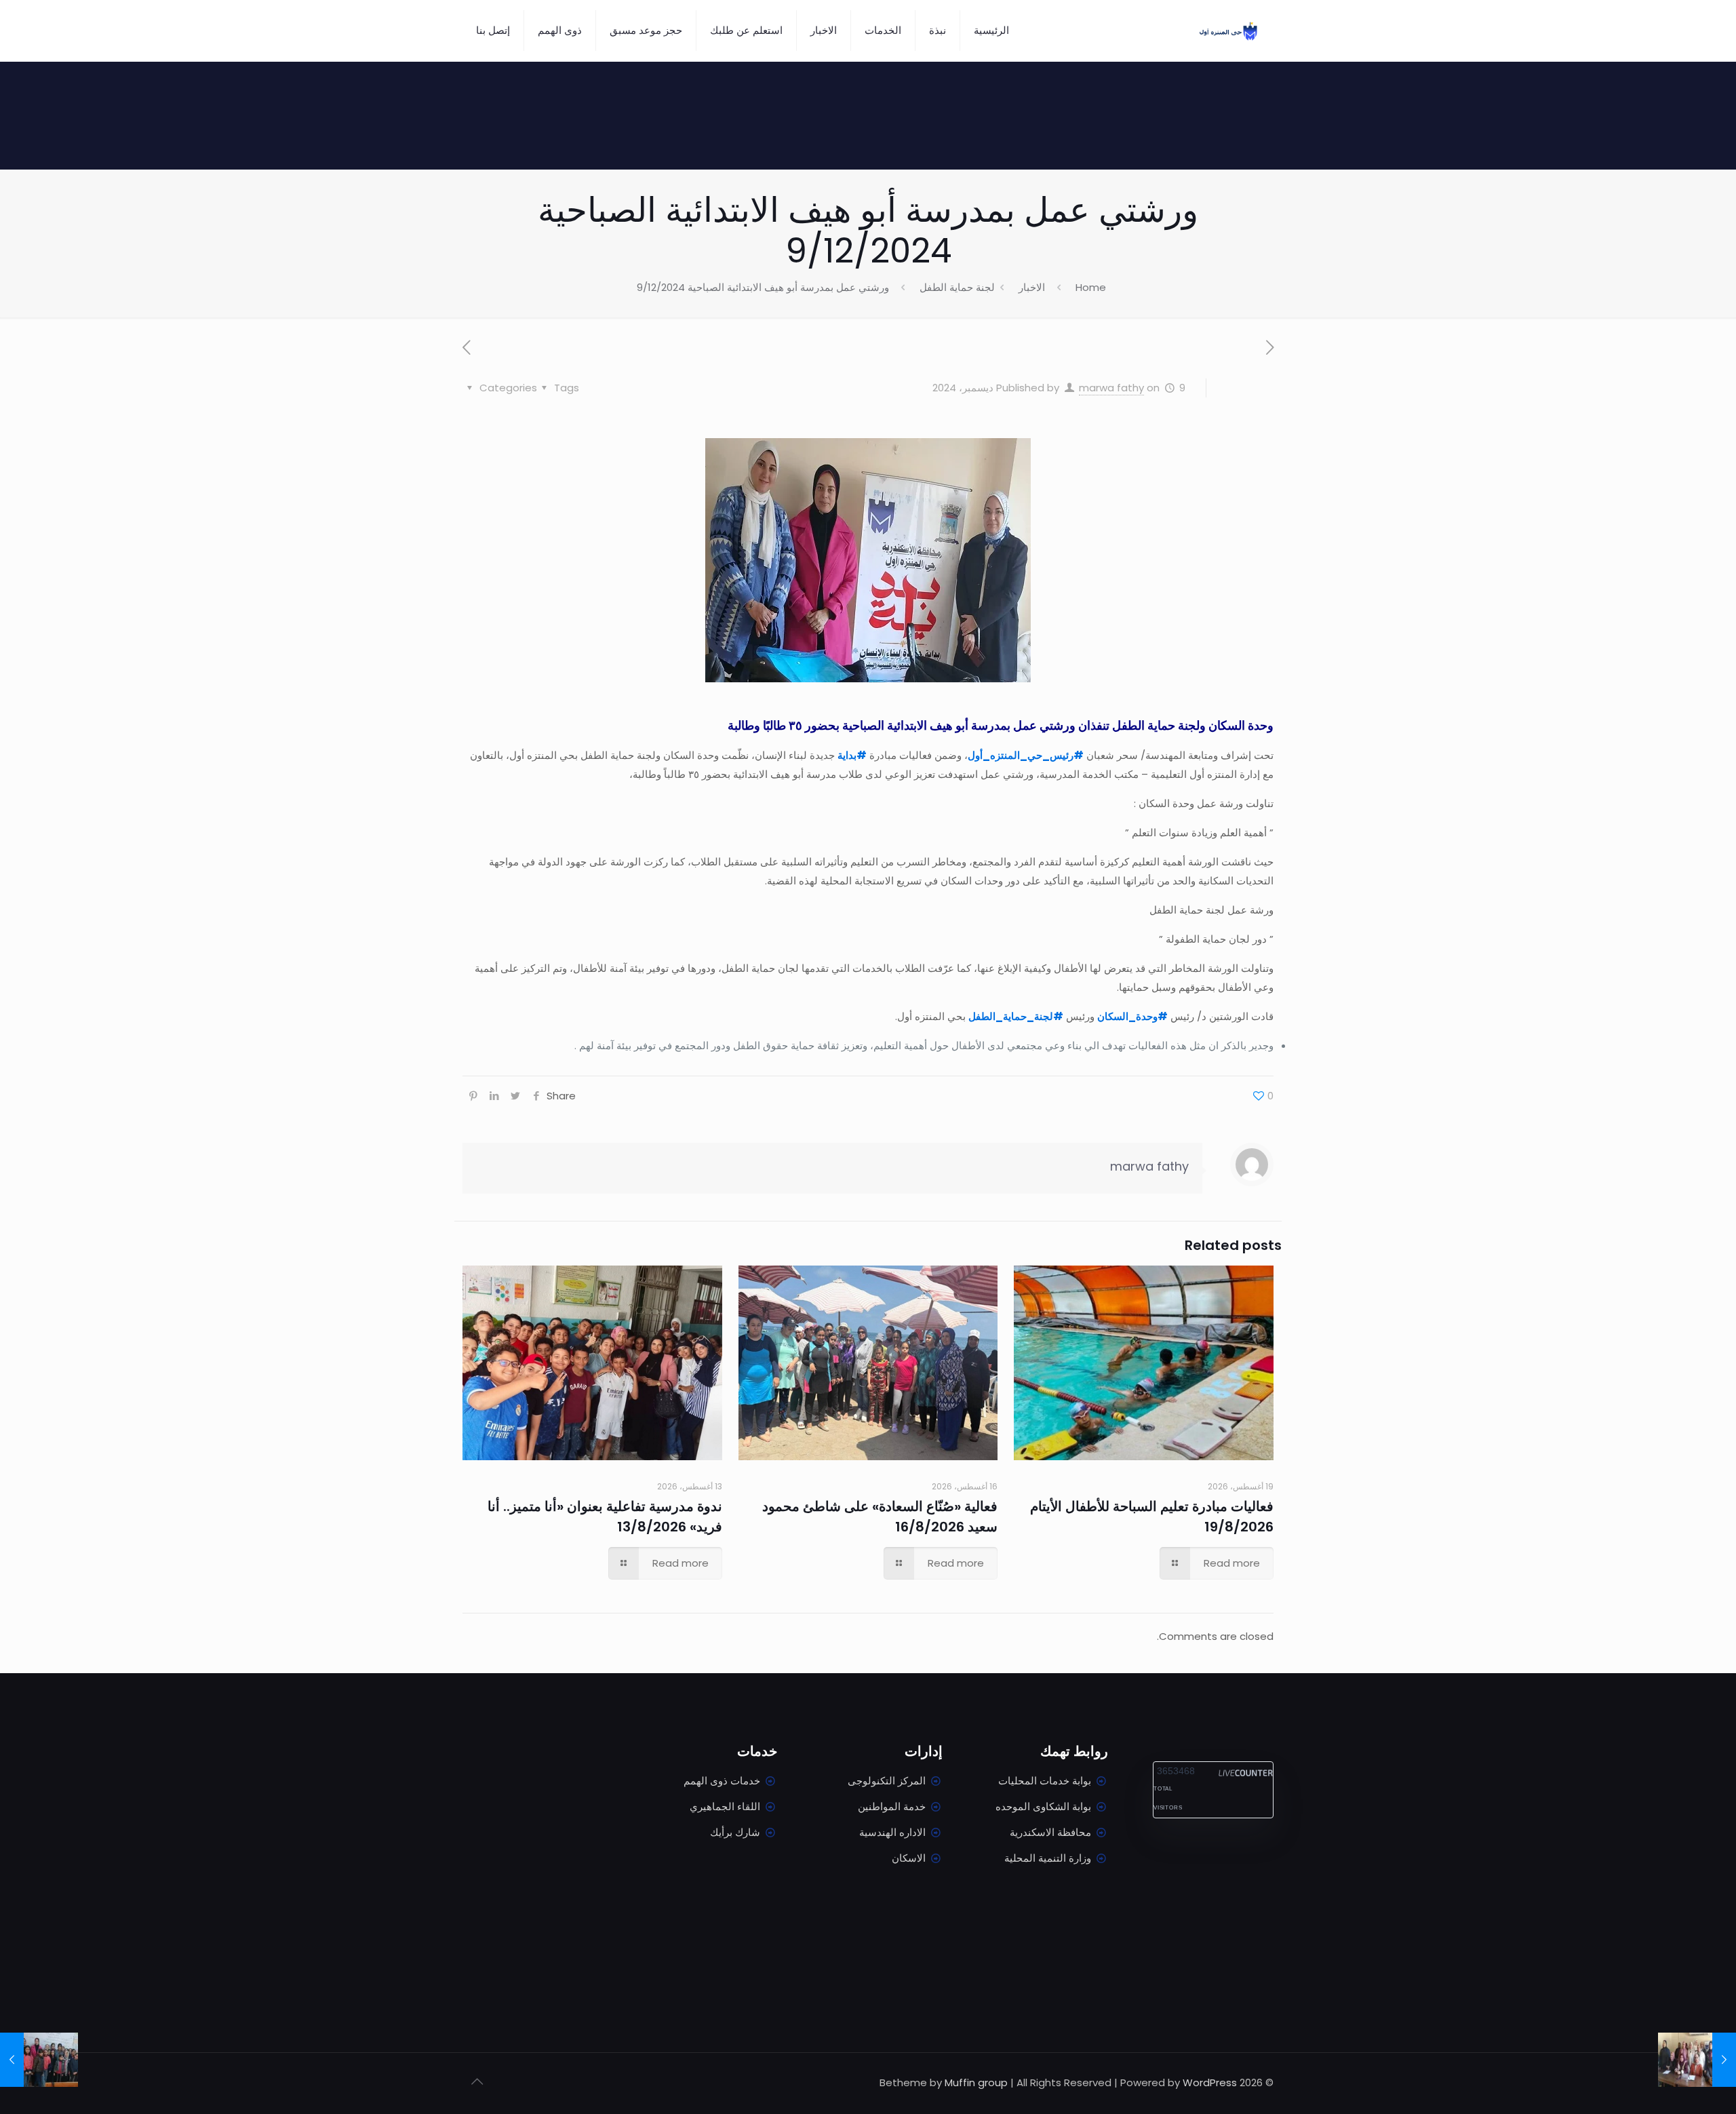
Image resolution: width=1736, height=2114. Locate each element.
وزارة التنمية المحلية (1048, 1858)
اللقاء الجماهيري (725, 1806)
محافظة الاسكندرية (1050, 1832)
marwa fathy (1111, 388)
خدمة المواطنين (892, 1806)
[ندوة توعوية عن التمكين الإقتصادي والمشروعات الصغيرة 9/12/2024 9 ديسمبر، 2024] (39, 2060)
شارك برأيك (735, 1832)
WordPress (1210, 2082)
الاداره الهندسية (892, 1832)
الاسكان (909, 1858)
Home (1091, 287)
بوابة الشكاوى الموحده (1043, 1806)
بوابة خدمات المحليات (1045, 1781)
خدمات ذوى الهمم (722, 1781)
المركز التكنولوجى (887, 1781)
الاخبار (1032, 287)
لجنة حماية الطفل (957, 287)
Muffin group (976, 2082)
